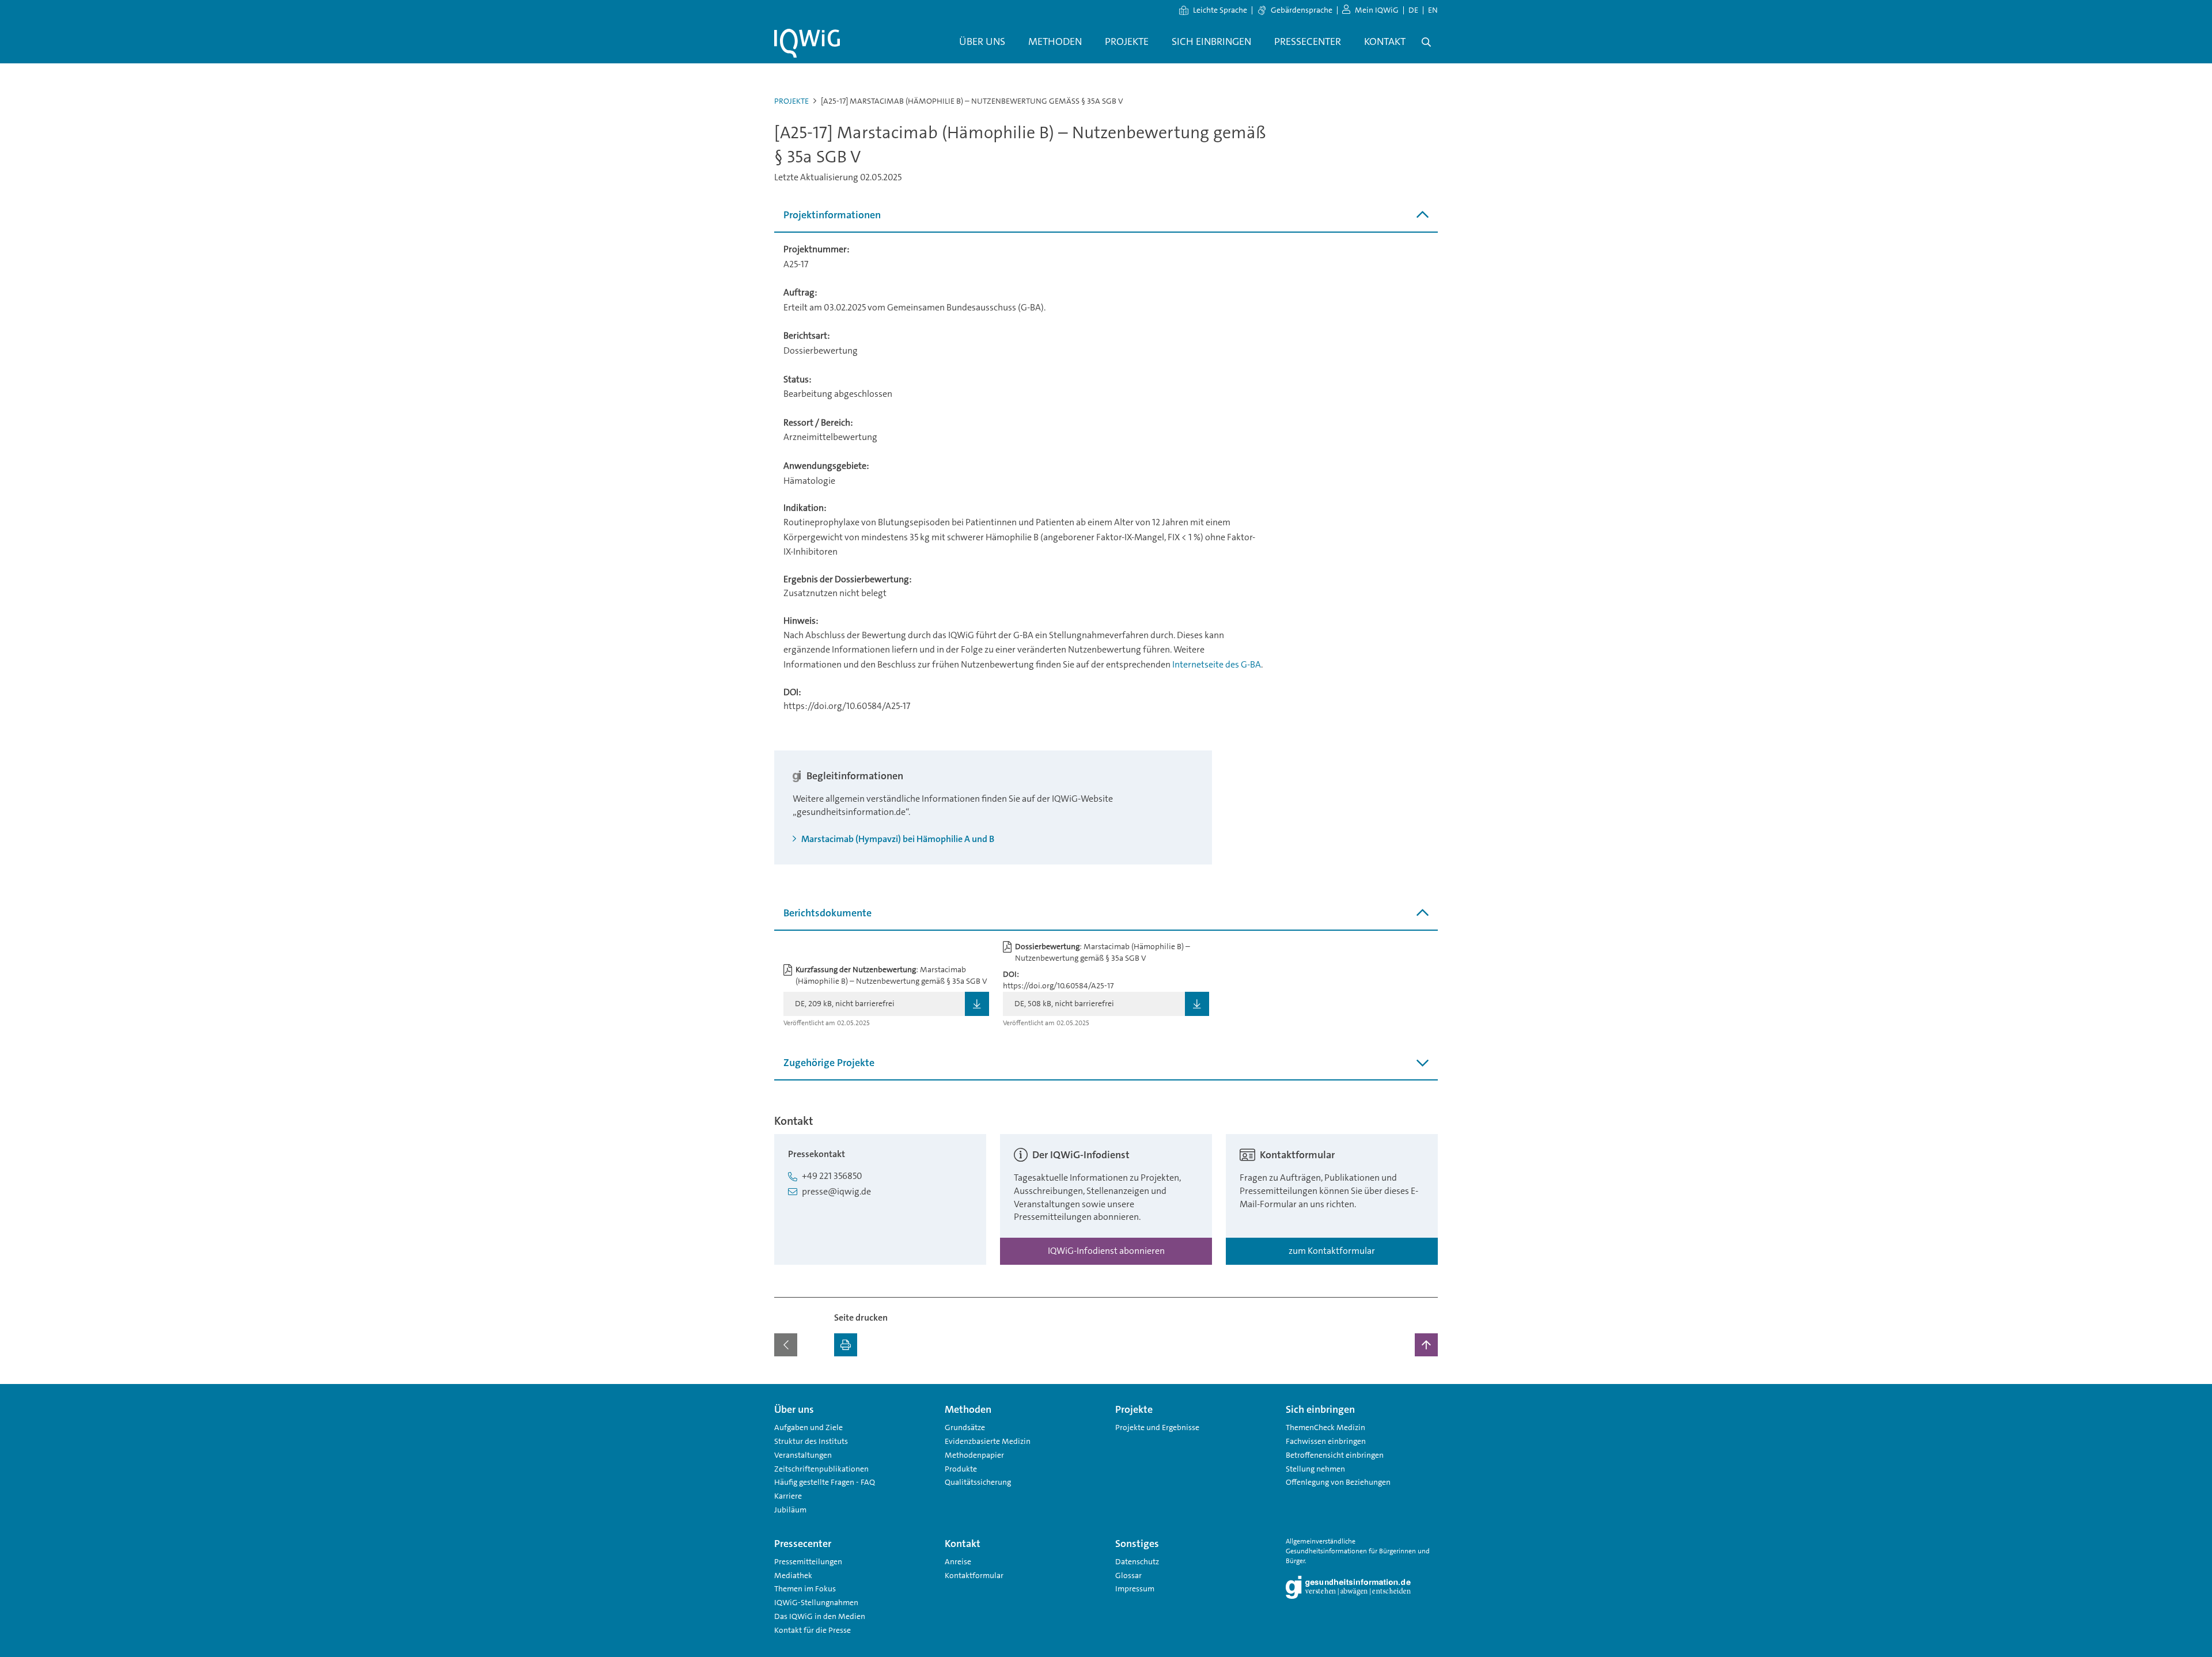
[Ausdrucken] (846, 1345)
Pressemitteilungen (808, 1561)
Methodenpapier (974, 1455)
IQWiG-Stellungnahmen (816, 1602)
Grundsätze (965, 1427)
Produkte (961, 1469)
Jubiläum (790, 1510)
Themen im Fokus (805, 1588)
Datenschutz (1137, 1561)
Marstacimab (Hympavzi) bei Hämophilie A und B (897, 839)
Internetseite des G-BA (1217, 664)
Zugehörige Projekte (829, 1063)
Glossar (1128, 1575)
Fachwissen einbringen (1326, 1441)
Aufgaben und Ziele (808, 1427)
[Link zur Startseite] (807, 43)
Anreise (958, 1561)
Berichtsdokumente (827, 913)
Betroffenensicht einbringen (1335, 1455)
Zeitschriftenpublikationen (821, 1469)
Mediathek (793, 1575)
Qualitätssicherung (978, 1482)
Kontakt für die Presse (813, 1630)
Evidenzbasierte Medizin (988, 1441)
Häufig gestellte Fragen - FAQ (825, 1482)
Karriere (788, 1496)
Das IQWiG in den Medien (820, 1616)
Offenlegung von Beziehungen (1338, 1482)
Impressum (1135, 1588)
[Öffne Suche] (1426, 42)
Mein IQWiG (1377, 10)
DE (1413, 10)
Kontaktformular (974, 1575)
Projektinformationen (832, 215)
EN (1433, 10)
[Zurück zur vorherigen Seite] (786, 1345)
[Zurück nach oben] (1426, 1345)
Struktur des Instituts (811, 1441)
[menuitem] (982, 42)
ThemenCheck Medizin (1325, 1427)
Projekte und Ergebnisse (1157, 1427)
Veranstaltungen (803, 1455)
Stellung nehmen (1315, 1469)
